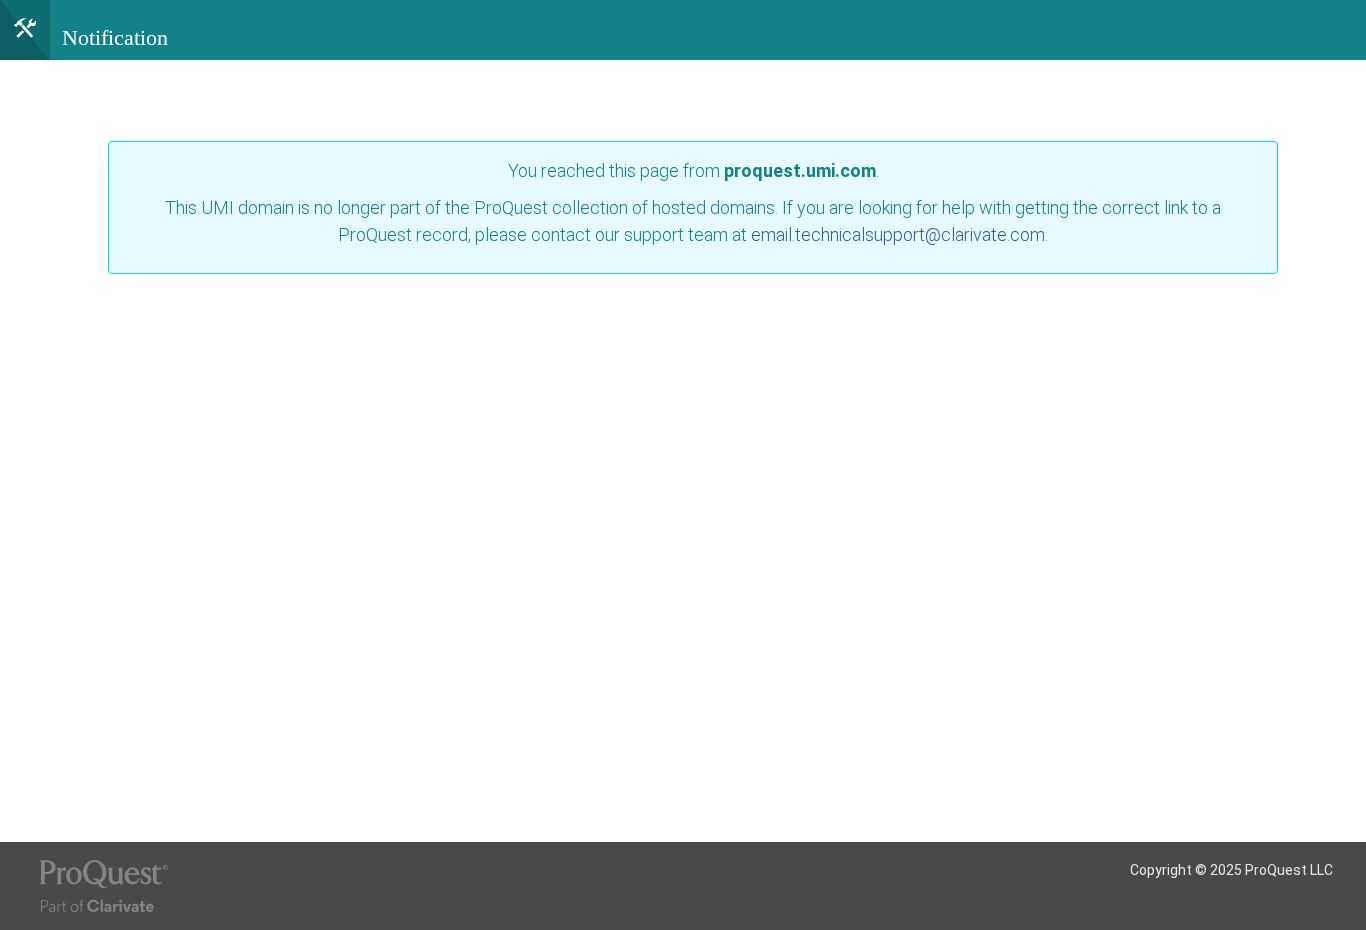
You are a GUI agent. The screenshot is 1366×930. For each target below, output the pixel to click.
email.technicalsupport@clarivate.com (898, 234)
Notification (115, 37)
